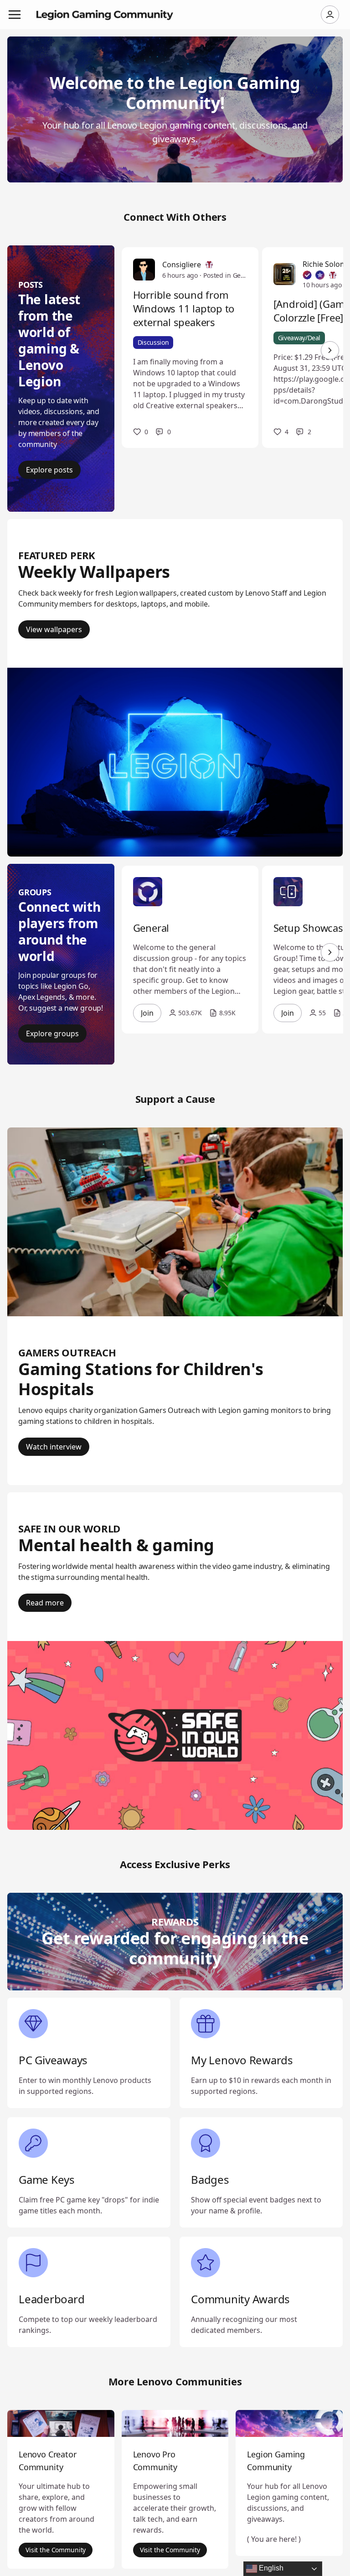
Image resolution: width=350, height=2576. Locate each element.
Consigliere (182, 265)
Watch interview (54, 1447)
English (270, 2568)
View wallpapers (54, 629)
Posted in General (225, 275)
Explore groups (52, 1034)
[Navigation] (15, 15)
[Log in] (330, 15)
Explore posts (49, 470)
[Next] (330, 350)
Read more (45, 1603)
